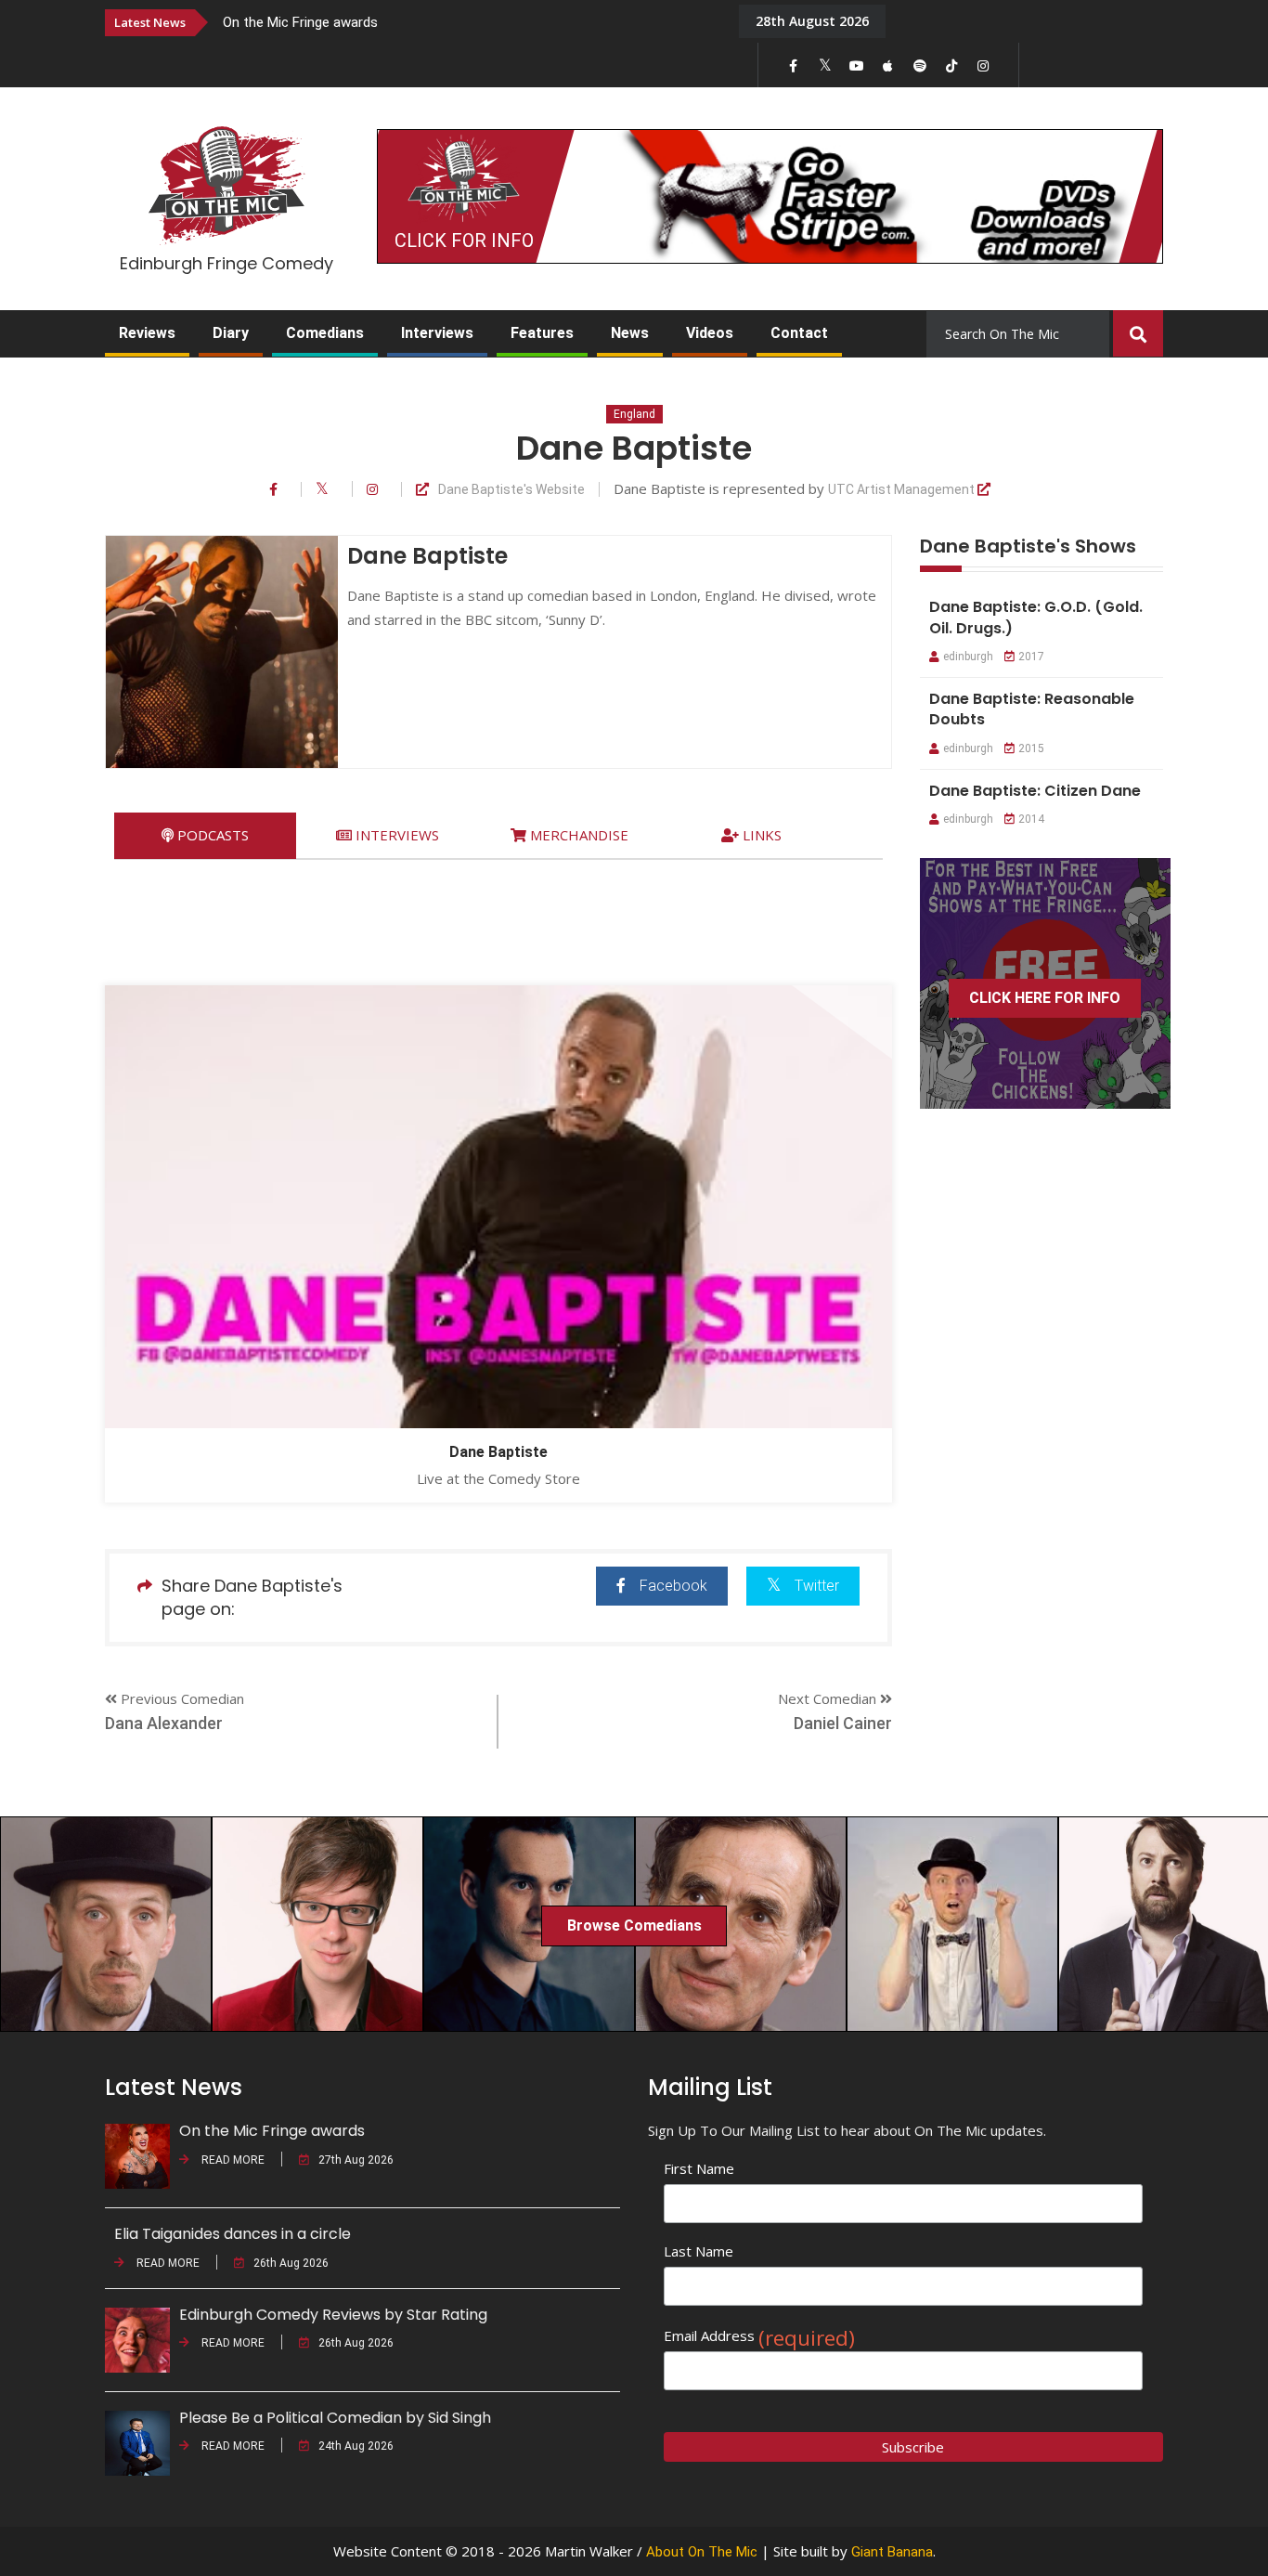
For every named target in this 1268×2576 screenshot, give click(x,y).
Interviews (437, 333)
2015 (1031, 748)
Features (542, 333)
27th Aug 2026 (356, 2160)
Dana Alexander (164, 1723)
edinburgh (968, 657)
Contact (799, 333)
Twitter (817, 1586)
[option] (467, 22)
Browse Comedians (634, 1925)
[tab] (205, 835)
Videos (710, 333)
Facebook (673, 1586)
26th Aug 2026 (291, 2263)
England (634, 414)
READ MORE (232, 2160)
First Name (699, 2168)
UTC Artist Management (903, 490)
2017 (1031, 657)
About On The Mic (702, 2552)
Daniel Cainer (843, 1723)
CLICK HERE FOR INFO (1045, 998)
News (630, 333)
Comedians (325, 333)
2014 (1031, 819)
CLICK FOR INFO (464, 241)
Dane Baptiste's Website (511, 490)
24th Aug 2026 (356, 2446)
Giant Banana (892, 2552)
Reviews (147, 333)
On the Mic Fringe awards (300, 22)
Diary (231, 333)
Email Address (759, 2336)
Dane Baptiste (498, 1452)
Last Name (699, 2251)
